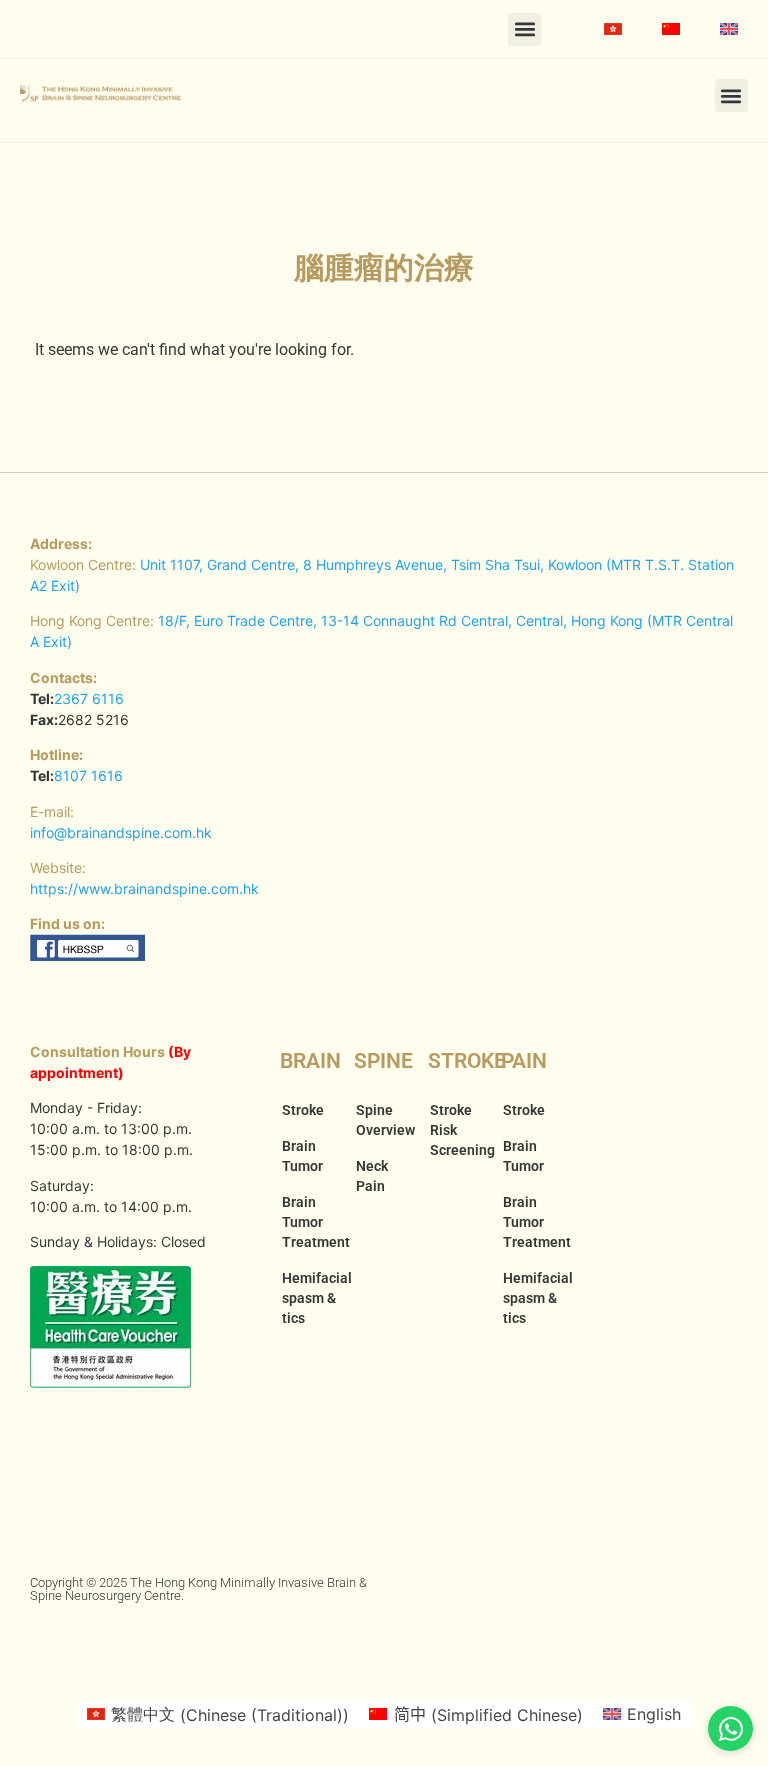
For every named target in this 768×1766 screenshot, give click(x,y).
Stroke (303, 1110)
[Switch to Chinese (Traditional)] (613, 29)
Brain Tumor (302, 1156)
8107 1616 (88, 775)
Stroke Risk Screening (456, 1130)
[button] (524, 29)
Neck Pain (372, 1176)
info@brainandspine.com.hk (121, 832)
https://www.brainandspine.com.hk (144, 888)
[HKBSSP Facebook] (88, 955)
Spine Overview (382, 1120)
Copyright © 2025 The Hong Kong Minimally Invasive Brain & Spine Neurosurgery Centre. (198, 1589)
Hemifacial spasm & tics (308, 1298)
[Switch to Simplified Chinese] (671, 29)
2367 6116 (89, 698)
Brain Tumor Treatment (308, 1222)
